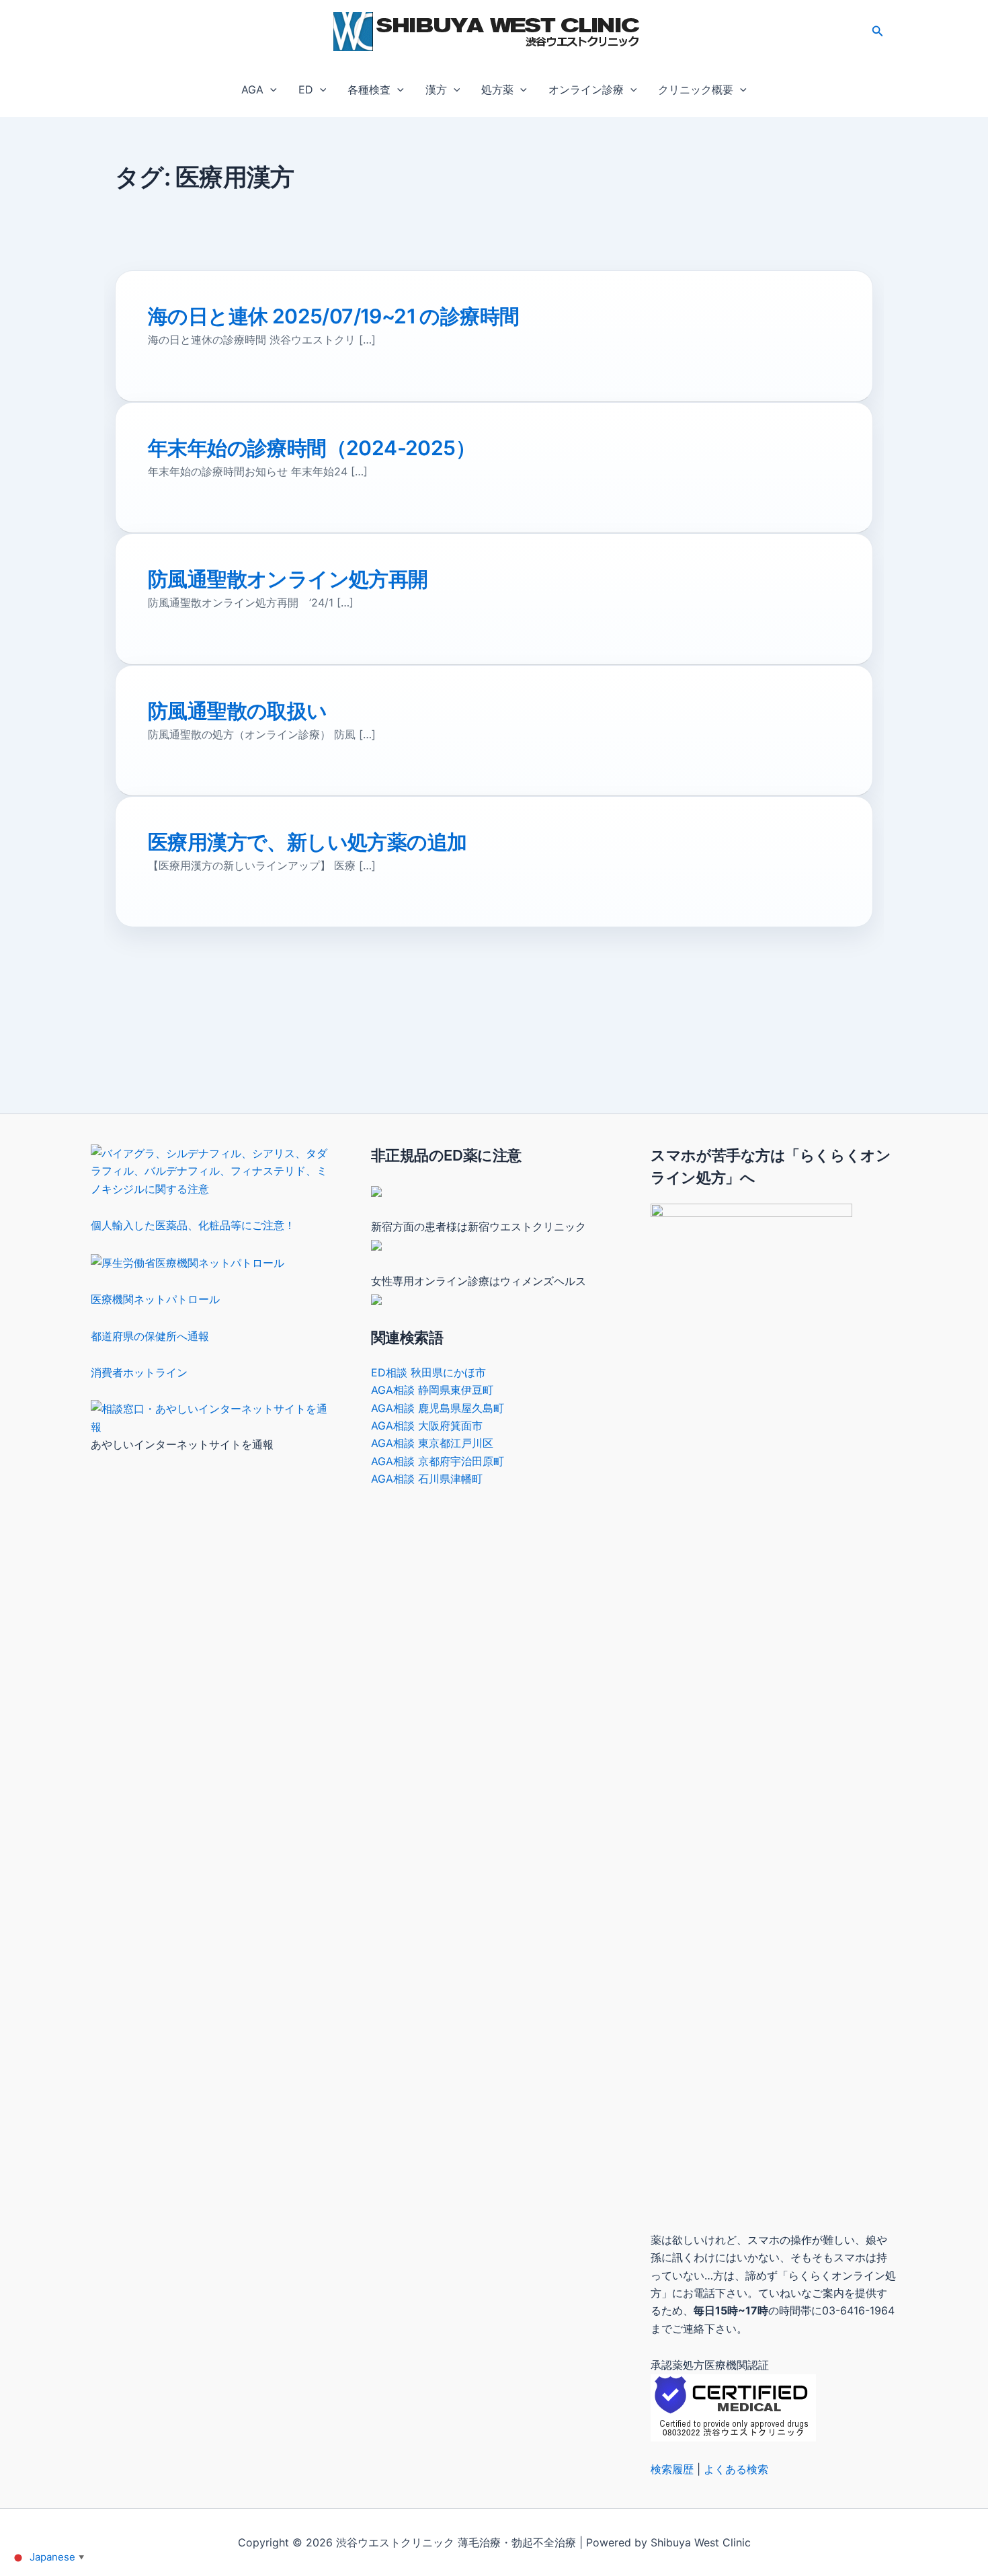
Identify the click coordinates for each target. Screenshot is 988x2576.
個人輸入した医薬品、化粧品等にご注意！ (193, 1225)
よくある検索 (736, 2469)
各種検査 (369, 89)
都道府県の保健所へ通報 (150, 1336)
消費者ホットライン (139, 1372)
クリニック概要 (696, 89)
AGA (252, 89)
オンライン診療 (586, 89)
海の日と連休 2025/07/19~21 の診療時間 (333, 316)
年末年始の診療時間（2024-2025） (312, 448)
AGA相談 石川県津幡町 (427, 1479)
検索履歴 (672, 2469)
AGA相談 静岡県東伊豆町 (432, 1390)
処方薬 (497, 89)
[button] (878, 31)
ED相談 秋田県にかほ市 (428, 1372)
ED (306, 89)
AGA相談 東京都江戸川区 (432, 1443)
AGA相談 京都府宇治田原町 (438, 1461)
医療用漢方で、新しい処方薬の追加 (307, 842)
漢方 (436, 89)
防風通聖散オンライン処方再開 (288, 579)
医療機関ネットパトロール (155, 1299)
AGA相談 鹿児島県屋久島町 (438, 1408)
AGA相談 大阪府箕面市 (427, 1426)
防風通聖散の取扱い (238, 711)
